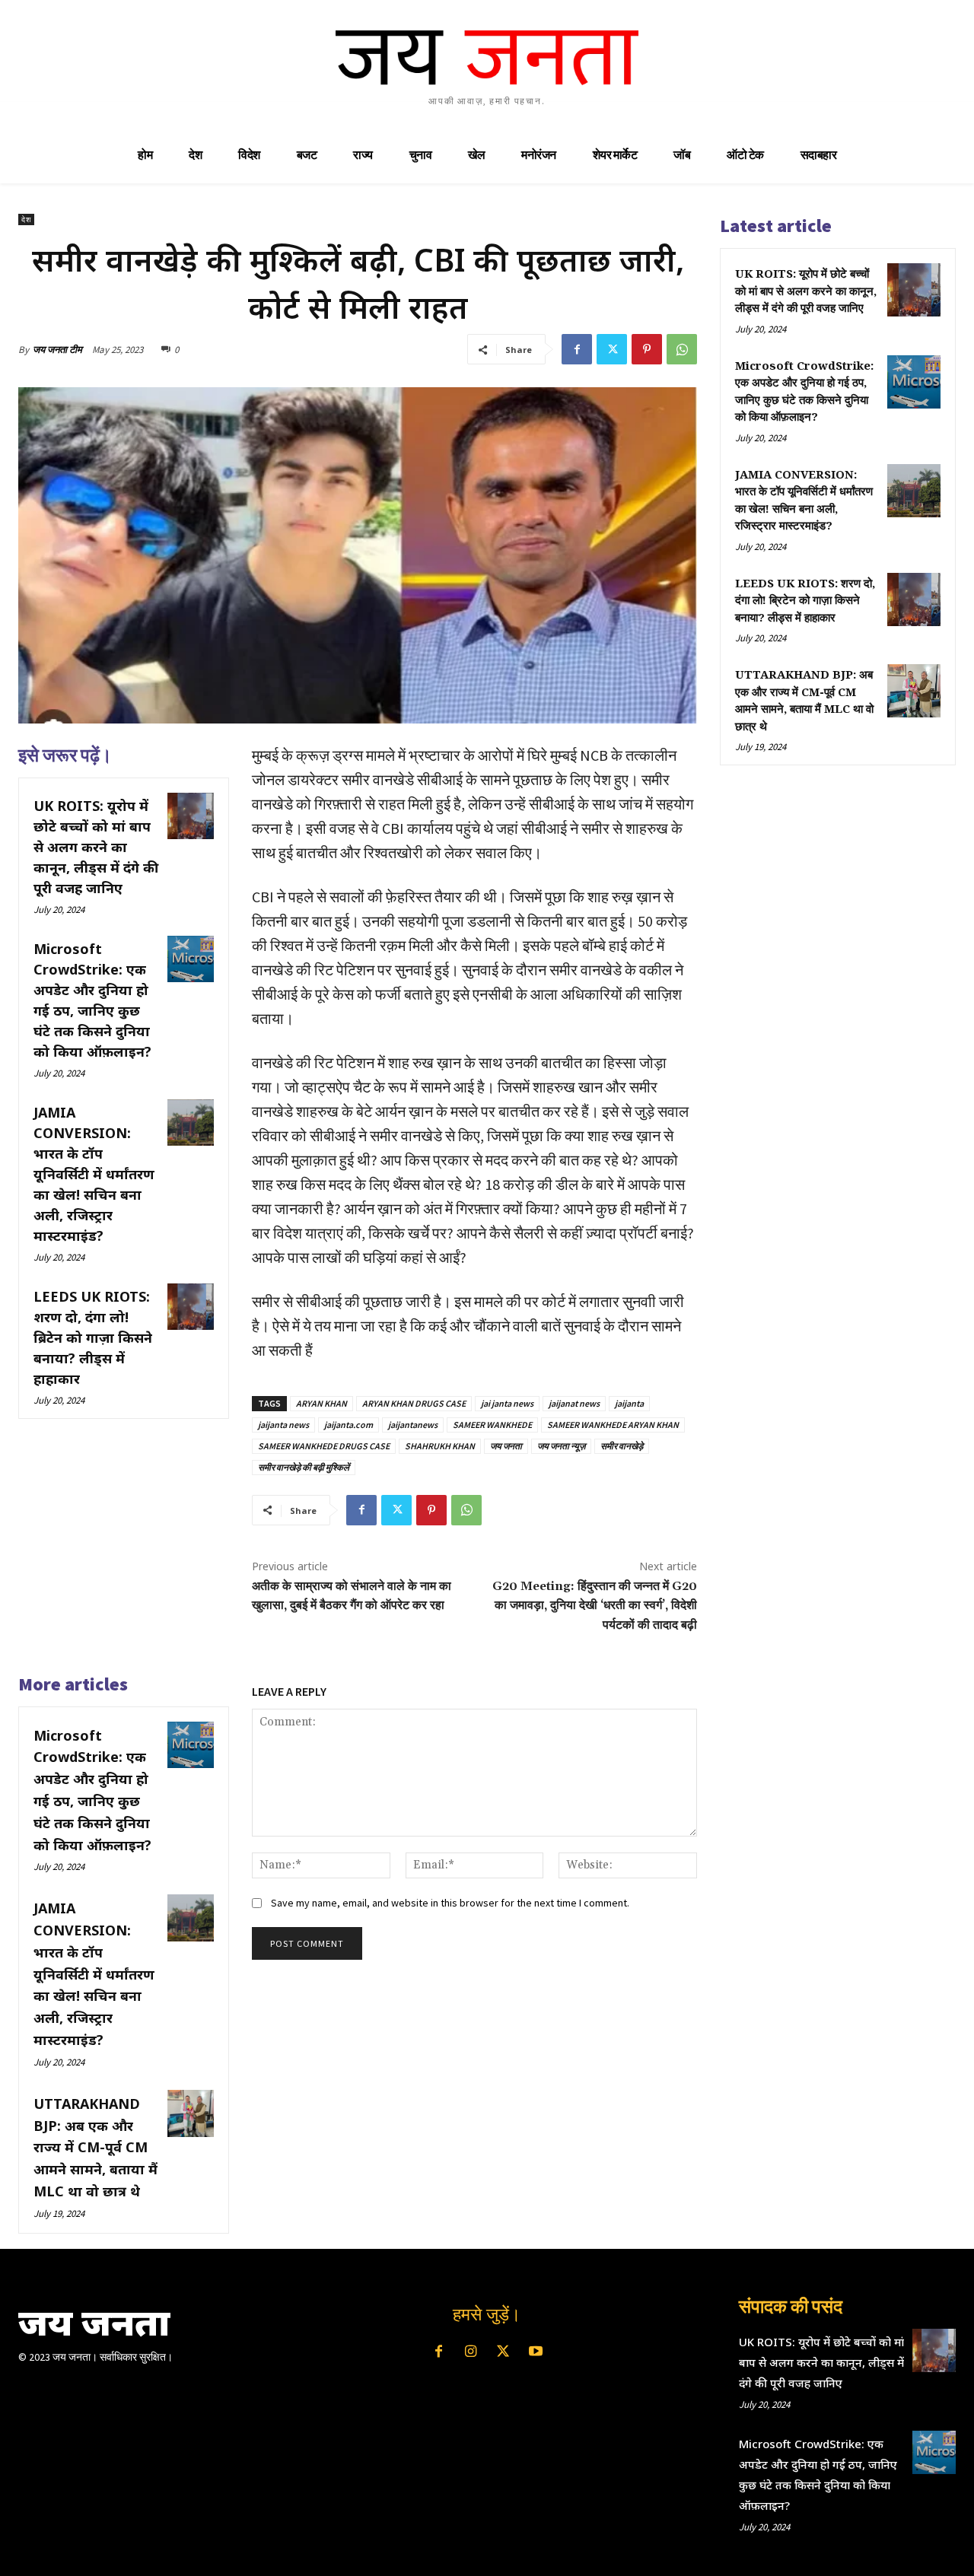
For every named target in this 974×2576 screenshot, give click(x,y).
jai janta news (507, 1403)
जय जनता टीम (57, 350)
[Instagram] (471, 2352)
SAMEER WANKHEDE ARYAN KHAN (613, 1425)
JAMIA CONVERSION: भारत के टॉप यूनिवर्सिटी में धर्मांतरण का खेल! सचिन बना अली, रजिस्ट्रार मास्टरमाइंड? (94, 1174)
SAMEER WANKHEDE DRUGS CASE (324, 1446)
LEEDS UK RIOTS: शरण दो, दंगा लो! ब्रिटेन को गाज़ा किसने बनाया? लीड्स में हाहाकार (93, 1337)
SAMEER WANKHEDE (492, 1425)
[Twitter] (612, 349)
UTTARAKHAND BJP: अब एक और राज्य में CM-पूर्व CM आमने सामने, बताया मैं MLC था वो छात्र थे (95, 2147)
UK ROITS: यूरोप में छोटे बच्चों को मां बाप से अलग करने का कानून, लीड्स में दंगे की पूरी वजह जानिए (96, 847)
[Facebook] (577, 349)
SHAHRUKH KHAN (440, 1446)
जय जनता (506, 1446)
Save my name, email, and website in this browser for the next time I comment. (450, 1903)
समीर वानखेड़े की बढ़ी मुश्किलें (304, 1467)
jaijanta (629, 1403)
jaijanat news (574, 1403)
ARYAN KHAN (321, 1403)
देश (26, 219)
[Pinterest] (647, 349)
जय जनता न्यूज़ (561, 1446)
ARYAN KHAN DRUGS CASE (414, 1403)
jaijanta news (283, 1425)
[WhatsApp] (682, 349)
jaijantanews (413, 1425)
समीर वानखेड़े (622, 1446)
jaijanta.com (349, 1425)
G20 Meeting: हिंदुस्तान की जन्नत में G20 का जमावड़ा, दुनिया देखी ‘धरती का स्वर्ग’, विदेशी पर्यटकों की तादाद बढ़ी (595, 1606)
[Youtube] (535, 2352)
